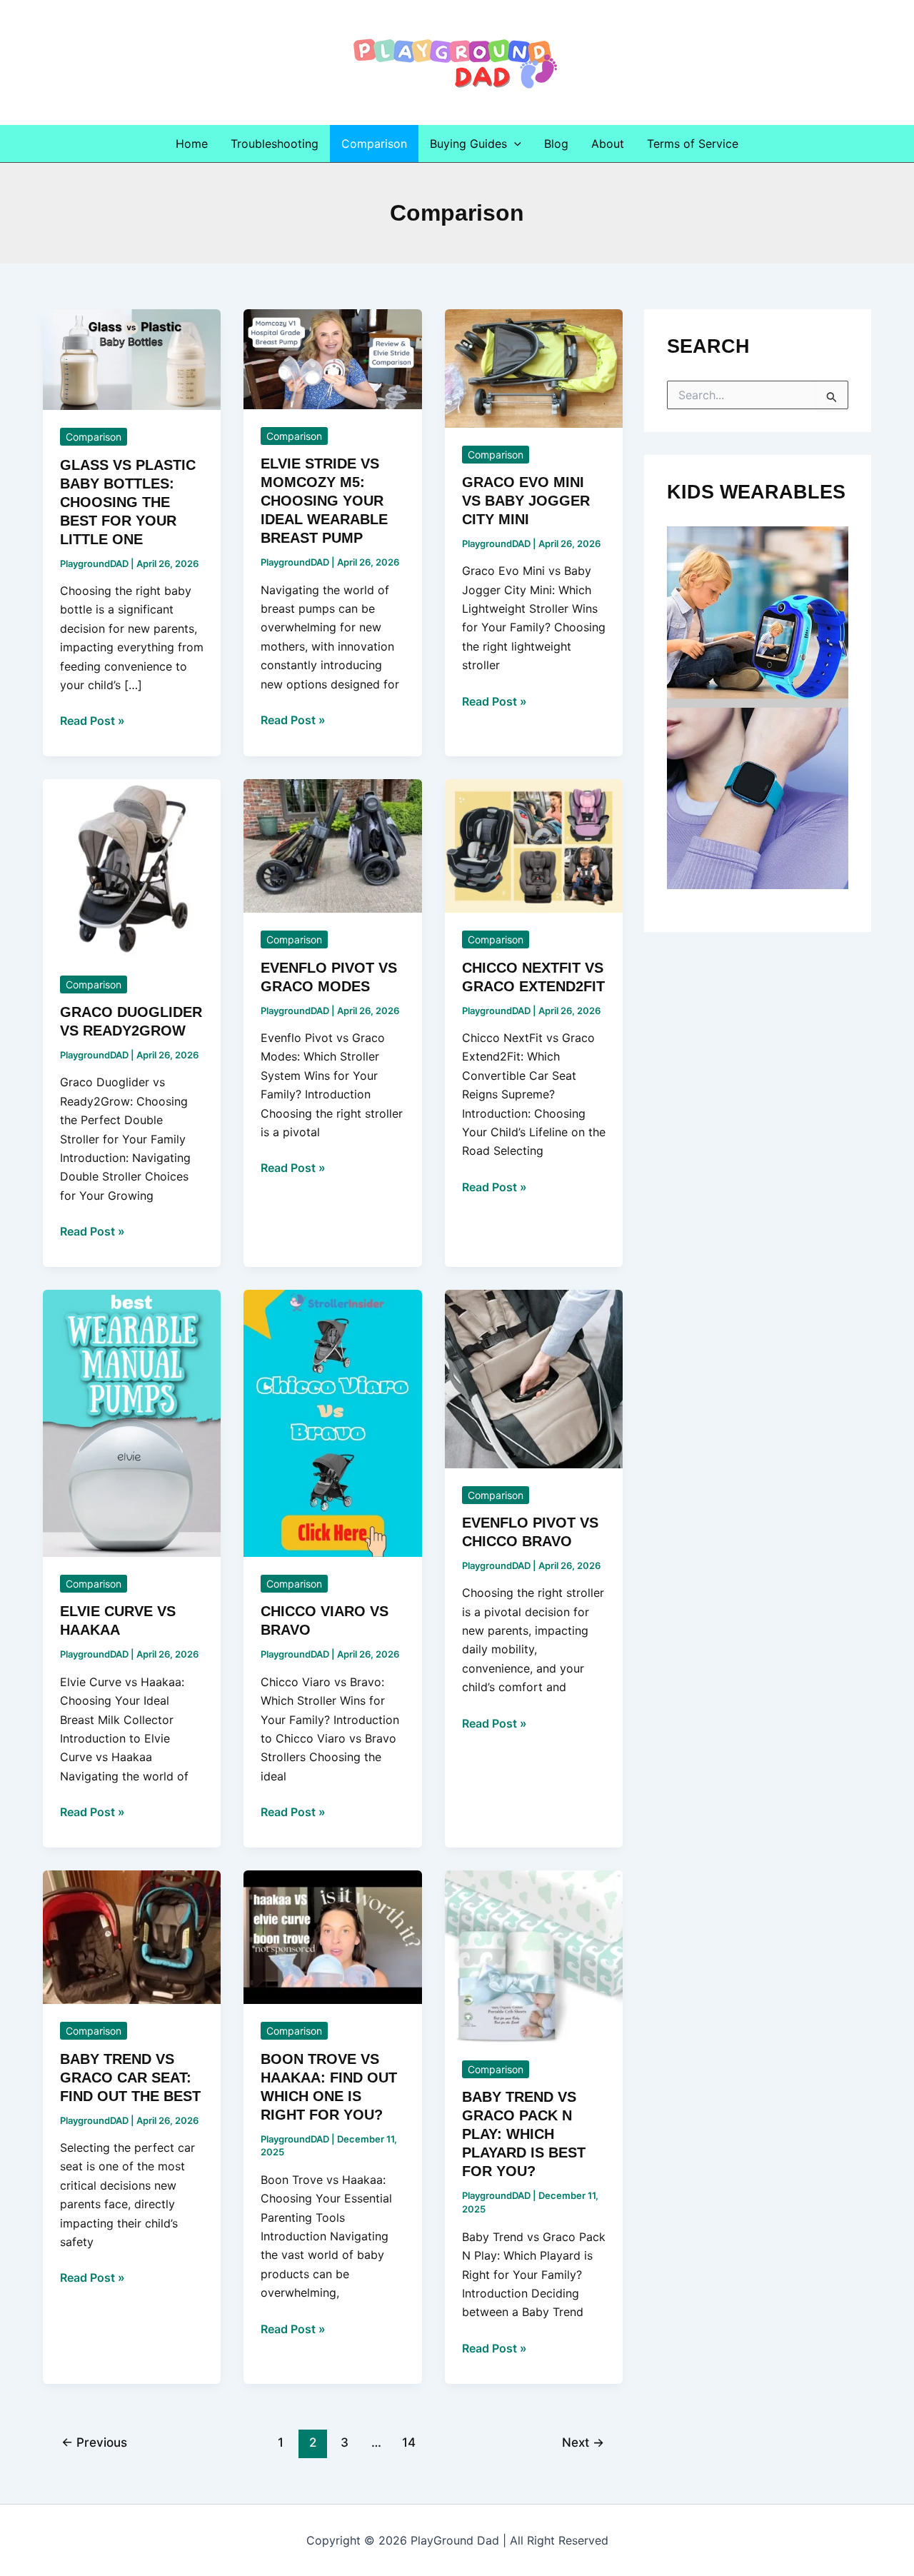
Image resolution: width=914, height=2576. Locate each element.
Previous (94, 2442)
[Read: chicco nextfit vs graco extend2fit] (534, 845)
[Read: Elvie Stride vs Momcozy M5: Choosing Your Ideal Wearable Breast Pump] (332, 358)
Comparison (374, 144)
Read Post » (92, 721)
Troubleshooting (275, 144)
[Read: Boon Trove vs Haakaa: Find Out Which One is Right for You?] (332, 1936)
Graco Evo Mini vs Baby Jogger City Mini (526, 501)
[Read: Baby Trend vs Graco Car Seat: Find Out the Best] (132, 1936)
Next (583, 2442)
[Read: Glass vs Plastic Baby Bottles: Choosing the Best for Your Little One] (132, 359)
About (608, 144)
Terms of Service (693, 144)
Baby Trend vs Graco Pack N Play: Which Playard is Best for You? (524, 2134)
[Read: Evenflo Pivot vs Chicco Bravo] (534, 1378)
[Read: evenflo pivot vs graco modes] (332, 845)
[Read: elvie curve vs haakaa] (132, 1423)
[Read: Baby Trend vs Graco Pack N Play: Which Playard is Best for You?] (534, 1955)
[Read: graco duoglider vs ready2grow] (132, 867)
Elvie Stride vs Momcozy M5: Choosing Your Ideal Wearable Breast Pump (324, 501)
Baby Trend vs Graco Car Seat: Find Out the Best (130, 2078)
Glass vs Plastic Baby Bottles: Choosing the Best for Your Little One (128, 502)
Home (192, 144)
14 (409, 2442)
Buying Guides (468, 144)
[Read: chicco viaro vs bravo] (332, 1423)
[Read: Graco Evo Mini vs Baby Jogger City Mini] (534, 367)
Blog (556, 144)
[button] (514, 144)
